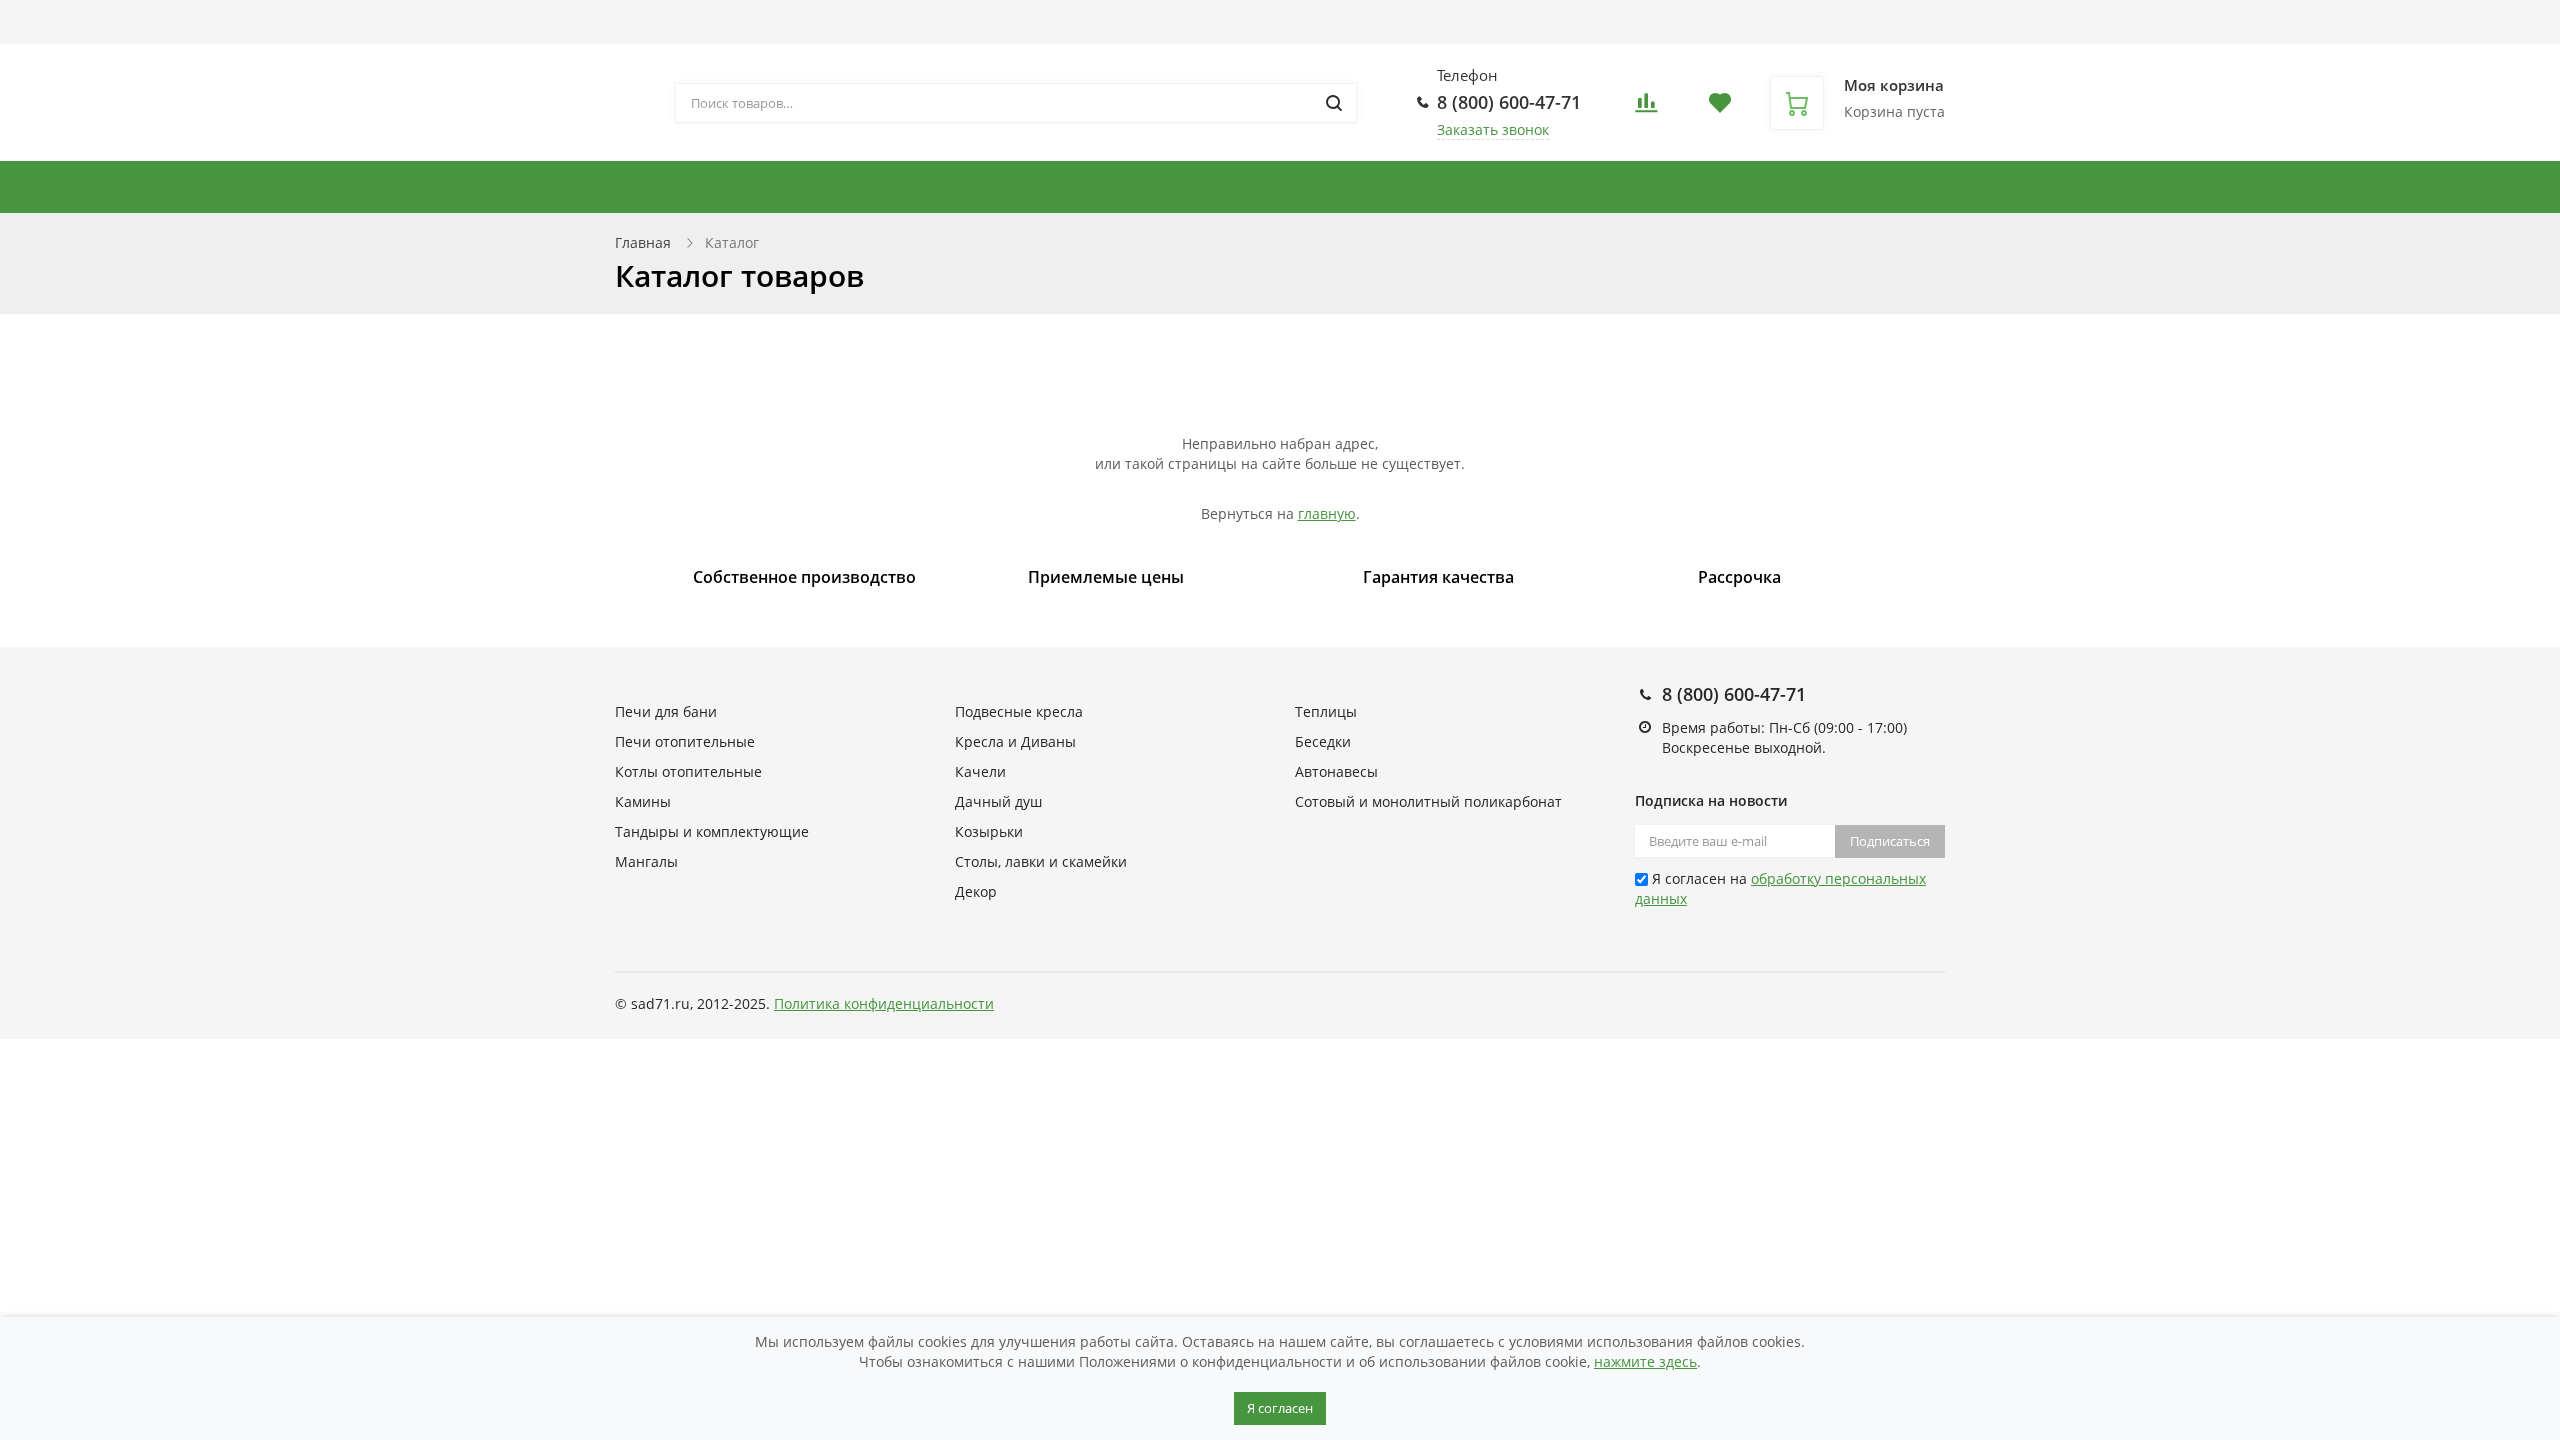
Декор (976, 891)
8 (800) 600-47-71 (1509, 102)
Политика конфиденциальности (884, 1003)
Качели (980, 771)
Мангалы (646, 861)
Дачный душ (998, 801)
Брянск (1609, 31)
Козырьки (989, 831)
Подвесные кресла (1483, 187)
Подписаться (1890, 841)
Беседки (2203, 187)
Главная (643, 242)
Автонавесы (2088, 187)
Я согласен (1280, 1408)
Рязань (1719, 31)
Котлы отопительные (1291, 187)
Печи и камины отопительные (753, 187)
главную (1327, 513)
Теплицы (1970, 187)
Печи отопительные (685, 741)
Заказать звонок (1493, 129)
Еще (1334, 21)
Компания (1117, 21)
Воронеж (1664, 31)
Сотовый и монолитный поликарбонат (1428, 801)
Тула (1758, 31)
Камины (643, 801)
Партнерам (1001, 21)
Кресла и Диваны (1659, 187)
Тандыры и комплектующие (1041, 187)
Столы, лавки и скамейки (2370, 187)
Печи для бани (1821, 187)
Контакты (1247, 21)
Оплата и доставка (857, 21)
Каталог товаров (674, 21)
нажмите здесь (1645, 1361)
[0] (1646, 108)
